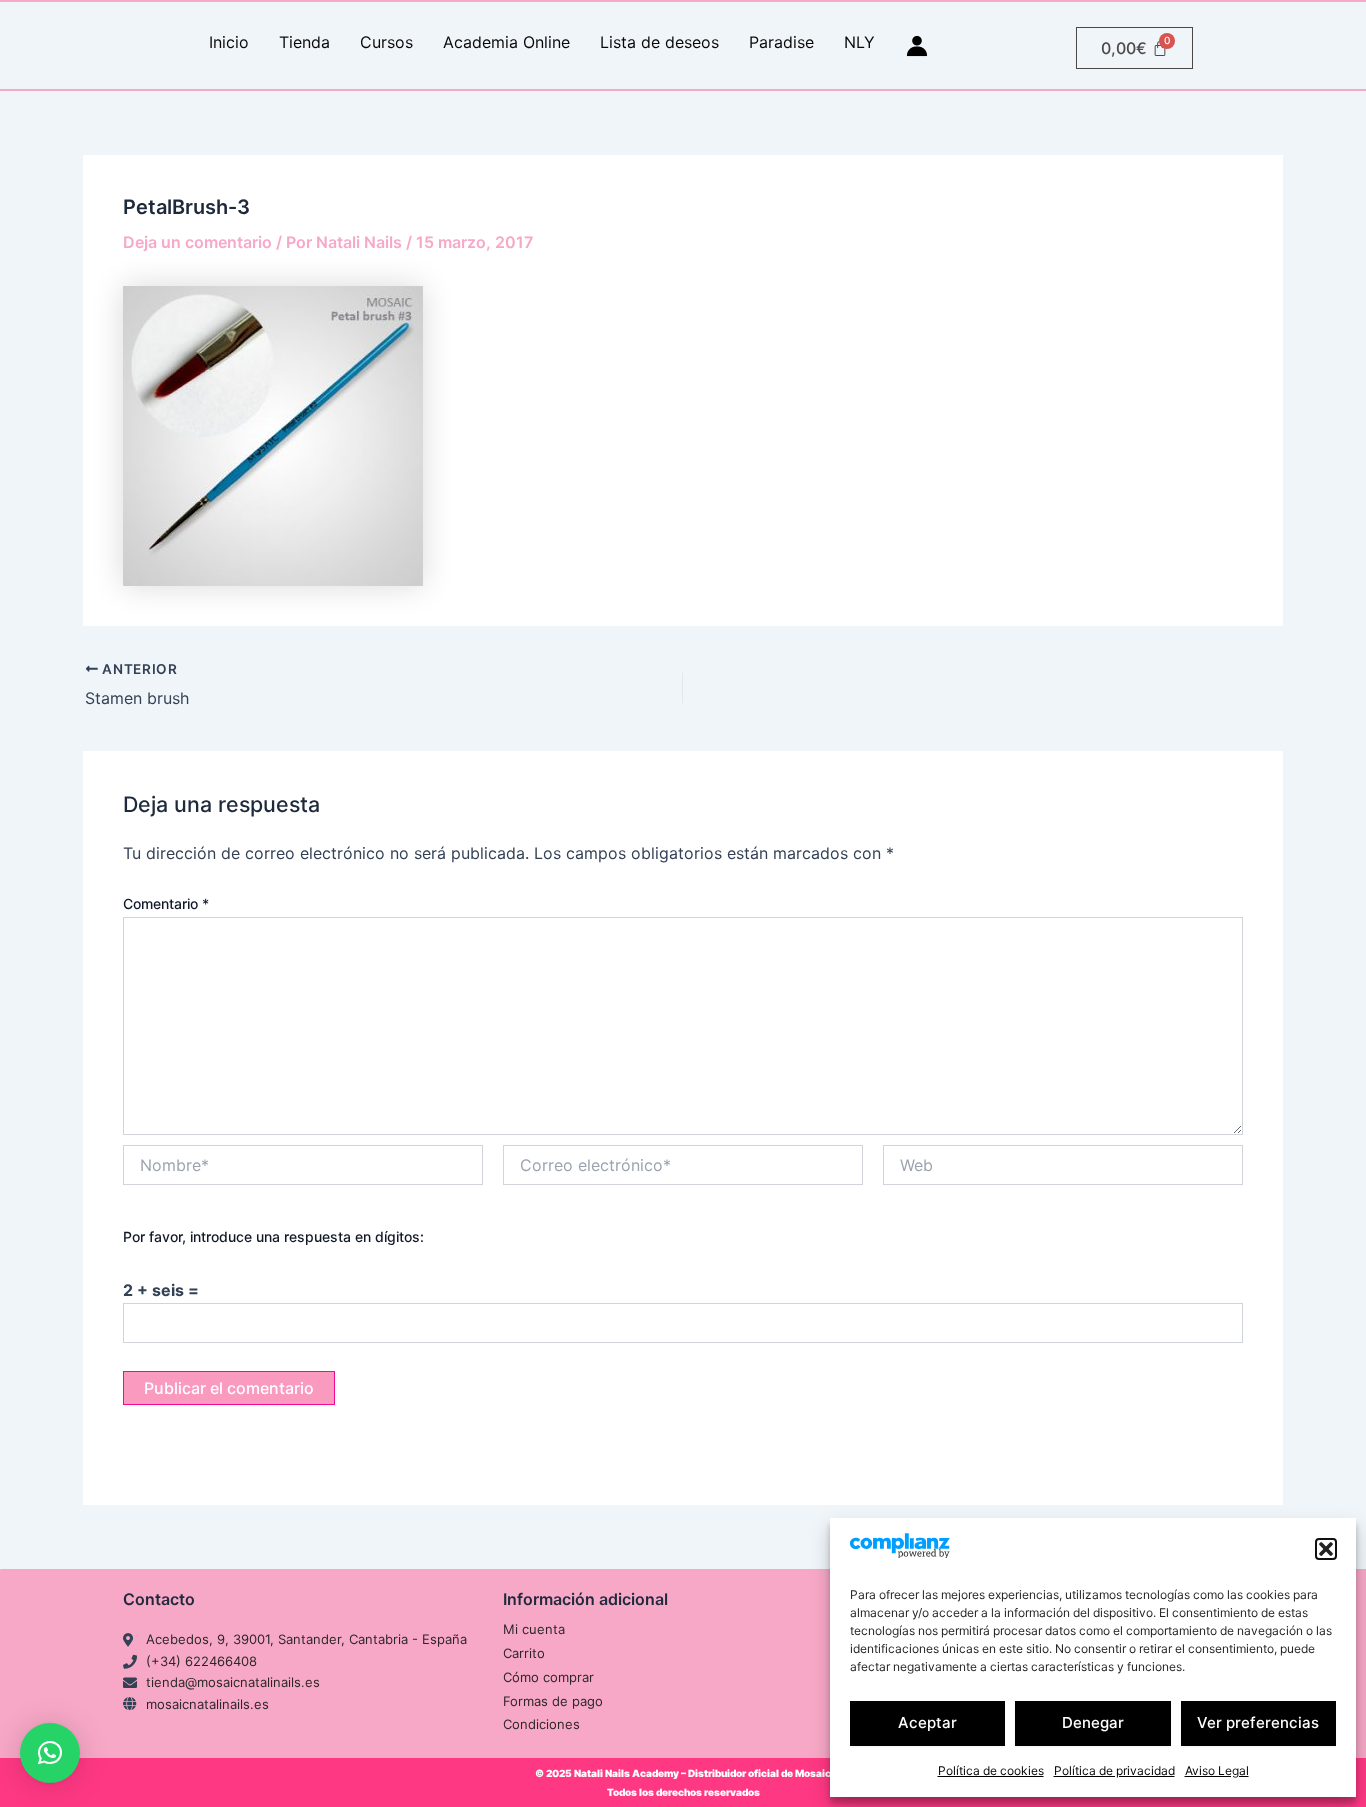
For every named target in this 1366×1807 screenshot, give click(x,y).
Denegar (1093, 1722)
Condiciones (541, 1724)
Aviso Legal (1217, 1770)
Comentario (166, 903)
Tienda (304, 42)
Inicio (229, 42)
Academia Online (506, 42)
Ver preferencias (1258, 1722)
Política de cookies (991, 1770)
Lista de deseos (659, 42)
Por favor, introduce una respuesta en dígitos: (273, 1236)
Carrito (524, 1653)
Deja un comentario (197, 242)
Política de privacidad (1114, 1770)
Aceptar (927, 1722)
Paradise (781, 42)
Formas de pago (553, 1701)
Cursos (386, 42)
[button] (1326, 1549)
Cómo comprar (548, 1677)
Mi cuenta (534, 1629)
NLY (859, 42)
